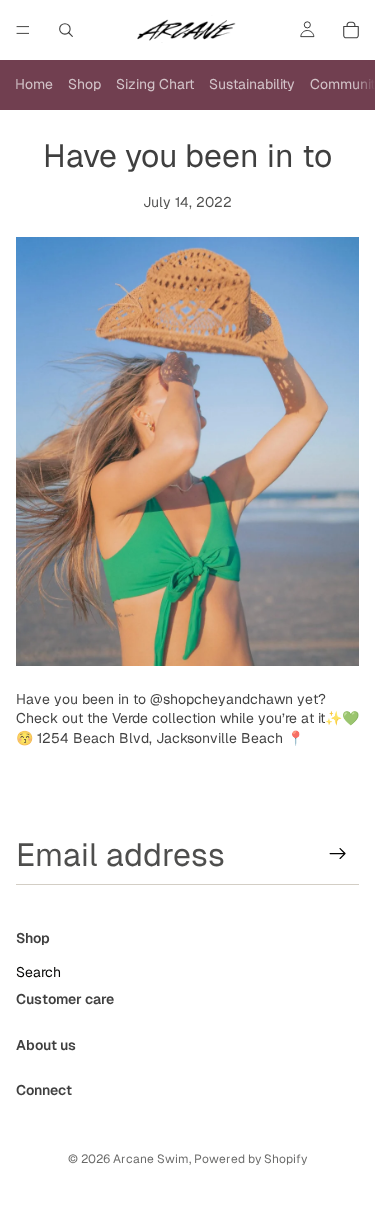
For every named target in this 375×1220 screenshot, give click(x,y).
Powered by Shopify (250, 1159)
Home (34, 84)
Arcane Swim (151, 1159)
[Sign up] (338, 854)
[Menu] (23, 30)
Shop (84, 84)
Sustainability (252, 84)
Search (38, 972)
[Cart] (351, 30)
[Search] (66, 30)
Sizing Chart (155, 84)
